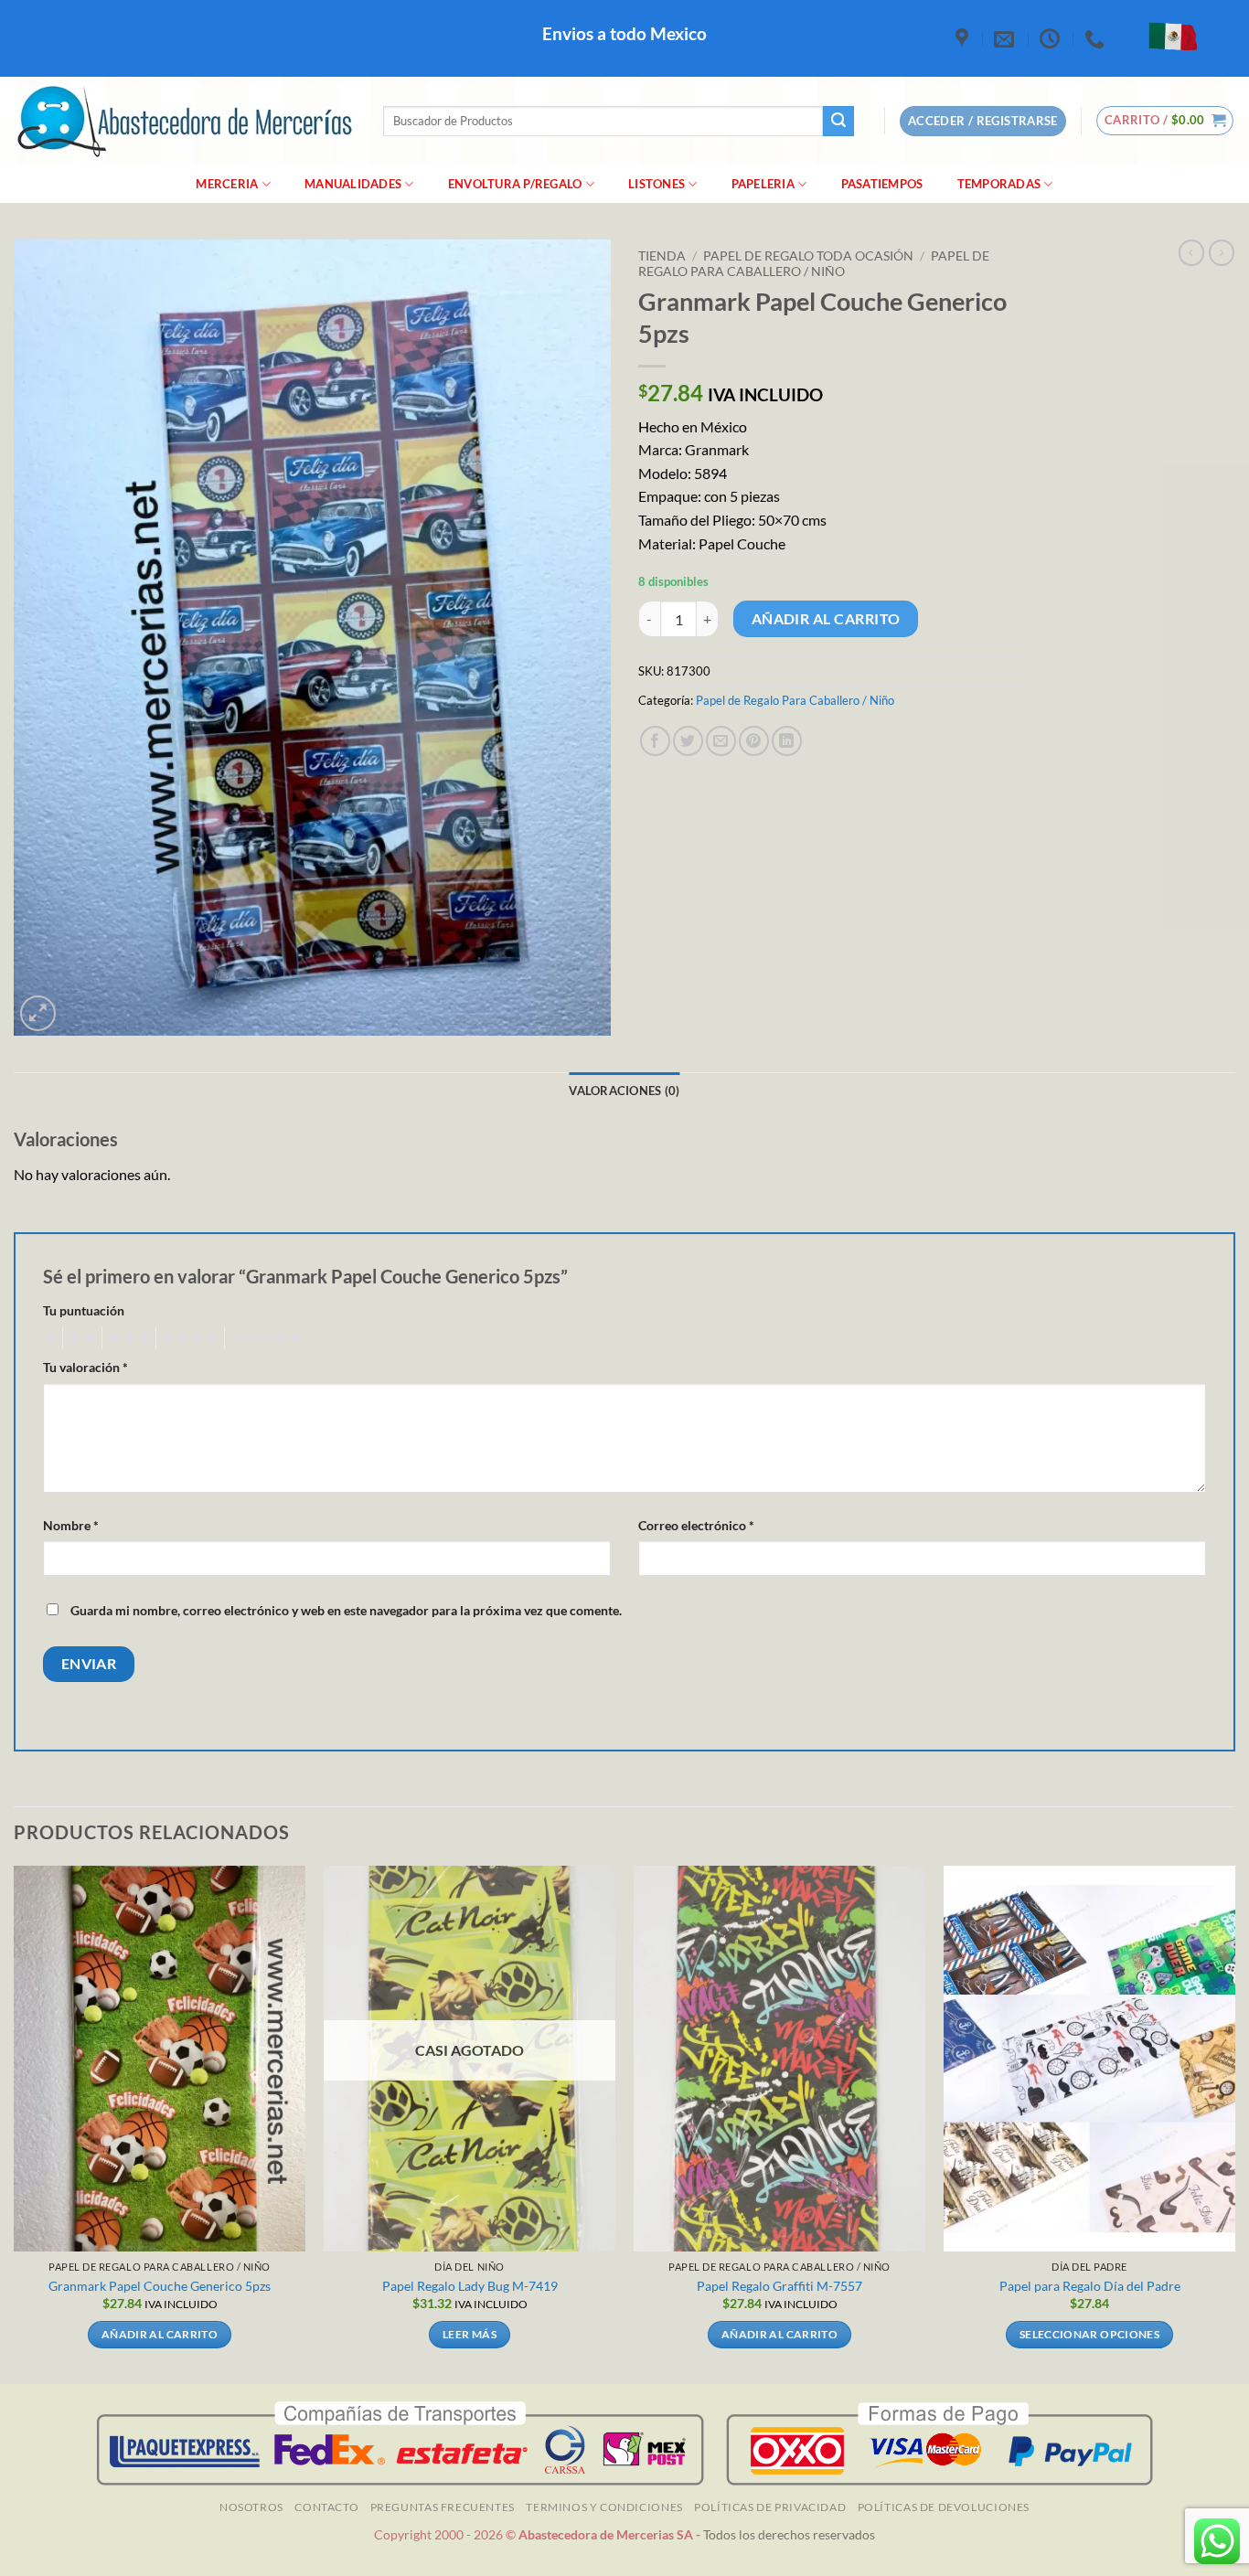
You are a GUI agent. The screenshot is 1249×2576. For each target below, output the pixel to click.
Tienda (662, 256)
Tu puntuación (84, 1310)
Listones (657, 184)
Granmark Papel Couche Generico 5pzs (160, 2286)
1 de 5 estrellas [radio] (48, 1338)
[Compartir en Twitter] (688, 741)
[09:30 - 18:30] (1052, 38)
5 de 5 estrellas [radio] (263, 1338)
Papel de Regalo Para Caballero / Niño (814, 263)
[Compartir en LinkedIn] (787, 741)
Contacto (326, 2507)
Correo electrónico (696, 1525)
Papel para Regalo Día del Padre (1090, 2286)
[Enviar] (838, 122)
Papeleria (763, 184)
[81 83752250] (1097, 38)
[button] (1165, 121)
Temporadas (999, 184)
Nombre (71, 1525)
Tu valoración (85, 1367)
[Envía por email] (721, 741)
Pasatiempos (882, 184)
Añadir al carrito (826, 619)
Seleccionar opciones (1089, 2334)
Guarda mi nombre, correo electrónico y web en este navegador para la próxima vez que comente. (346, 1610)
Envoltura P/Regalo (515, 184)
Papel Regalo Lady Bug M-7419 (470, 2286)
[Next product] (1191, 252)
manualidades (353, 184)
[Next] (1234, 2123)
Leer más (470, 2334)
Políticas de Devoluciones (944, 2507)
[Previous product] (1222, 252)
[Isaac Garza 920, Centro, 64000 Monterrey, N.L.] (964, 38)
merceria (227, 184)
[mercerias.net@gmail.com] (1006, 38)
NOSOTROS (251, 2507)
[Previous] (15, 2123)
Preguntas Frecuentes (443, 2507)
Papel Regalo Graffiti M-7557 (779, 2286)
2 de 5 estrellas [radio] (80, 1338)
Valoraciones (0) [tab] (624, 1091)
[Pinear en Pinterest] (754, 741)
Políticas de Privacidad (770, 2507)
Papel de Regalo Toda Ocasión (808, 256)
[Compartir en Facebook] (655, 741)
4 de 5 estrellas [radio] (187, 1338)
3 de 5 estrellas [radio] (126, 1338)
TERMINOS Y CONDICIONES (604, 2507)
